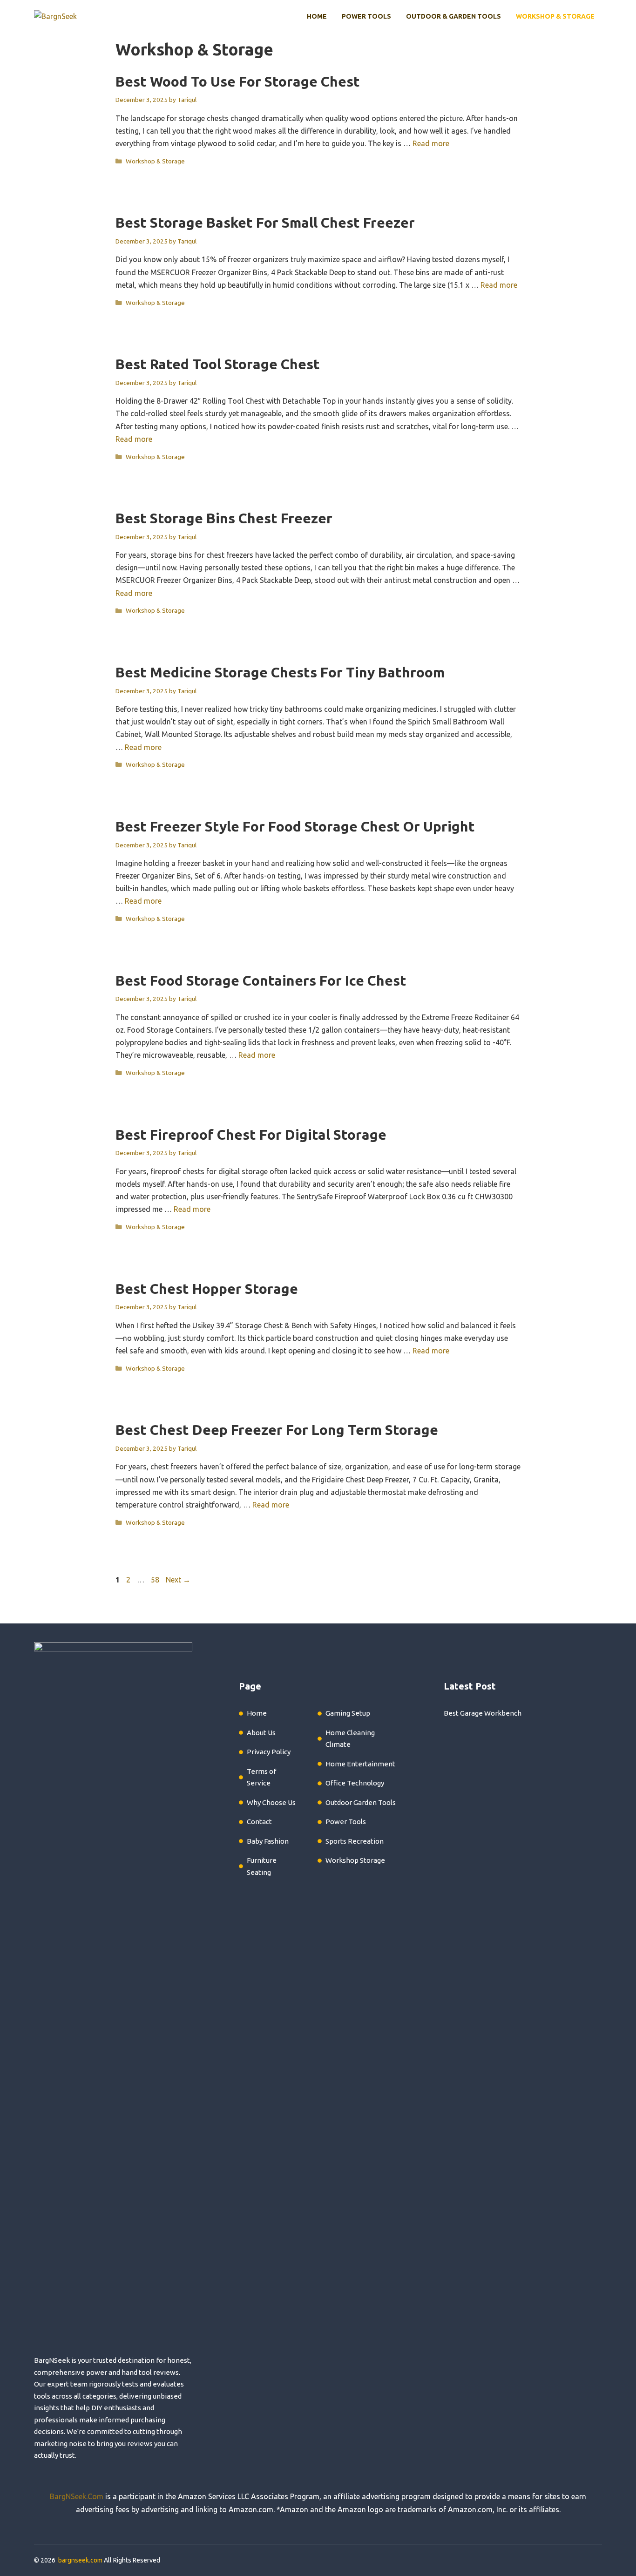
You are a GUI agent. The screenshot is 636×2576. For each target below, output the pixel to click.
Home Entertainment (360, 1764)
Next (178, 1580)
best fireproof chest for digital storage (251, 1135)
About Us (261, 1733)
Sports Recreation (355, 1841)
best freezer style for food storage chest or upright (295, 826)
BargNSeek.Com (77, 2496)
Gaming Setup (348, 1713)
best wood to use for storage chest (238, 81)
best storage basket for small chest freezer (265, 223)
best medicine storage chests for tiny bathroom (280, 672)
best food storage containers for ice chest (261, 980)
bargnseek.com (80, 2560)
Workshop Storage (355, 1860)
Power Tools (366, 16)
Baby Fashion (268, 1841)
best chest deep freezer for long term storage (277, 1430)
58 (156, 1580)
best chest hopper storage (207, 1289)
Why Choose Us (271, 1802)
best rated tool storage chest (218, 364)
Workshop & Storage (555, 16)
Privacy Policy (269, 1752)
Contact (259, 1822)
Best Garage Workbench (483, 1713)
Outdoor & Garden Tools (453, 16)
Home (317, 16)
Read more (431, 143)
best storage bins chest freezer (224, 518)
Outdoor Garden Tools (361, 1802)
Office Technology (355, 1783)
